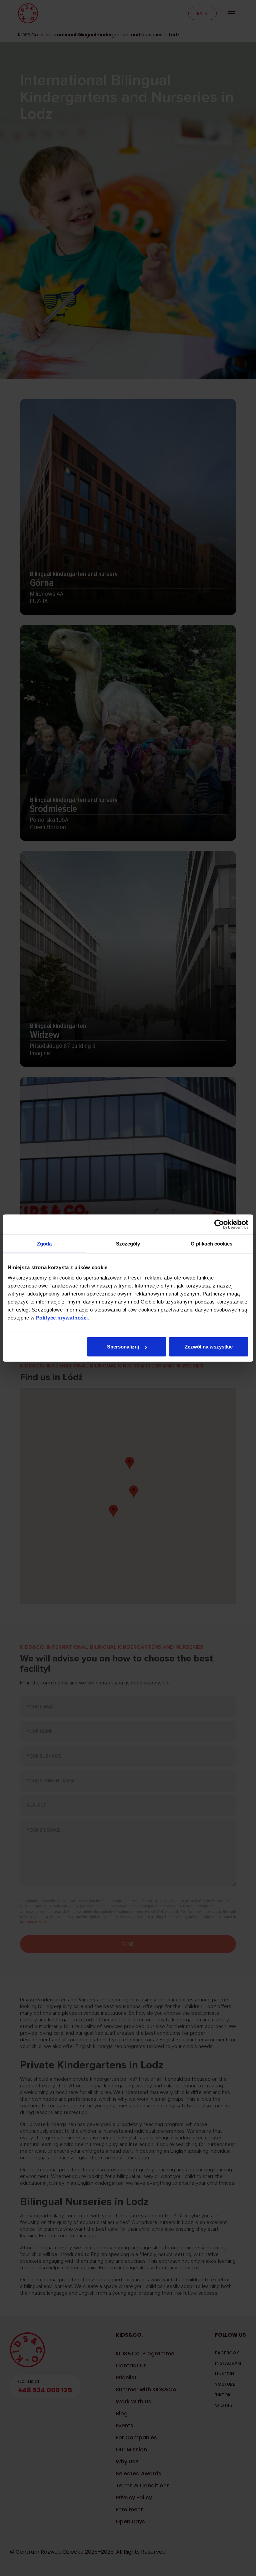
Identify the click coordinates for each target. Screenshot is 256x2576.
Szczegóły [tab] (128, 1243)
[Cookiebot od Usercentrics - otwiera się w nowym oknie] (219, 1224)
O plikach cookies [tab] (212, 1243)
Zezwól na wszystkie (209, 1347)
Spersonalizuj (123, 1347)
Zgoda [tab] (44, 1243)
